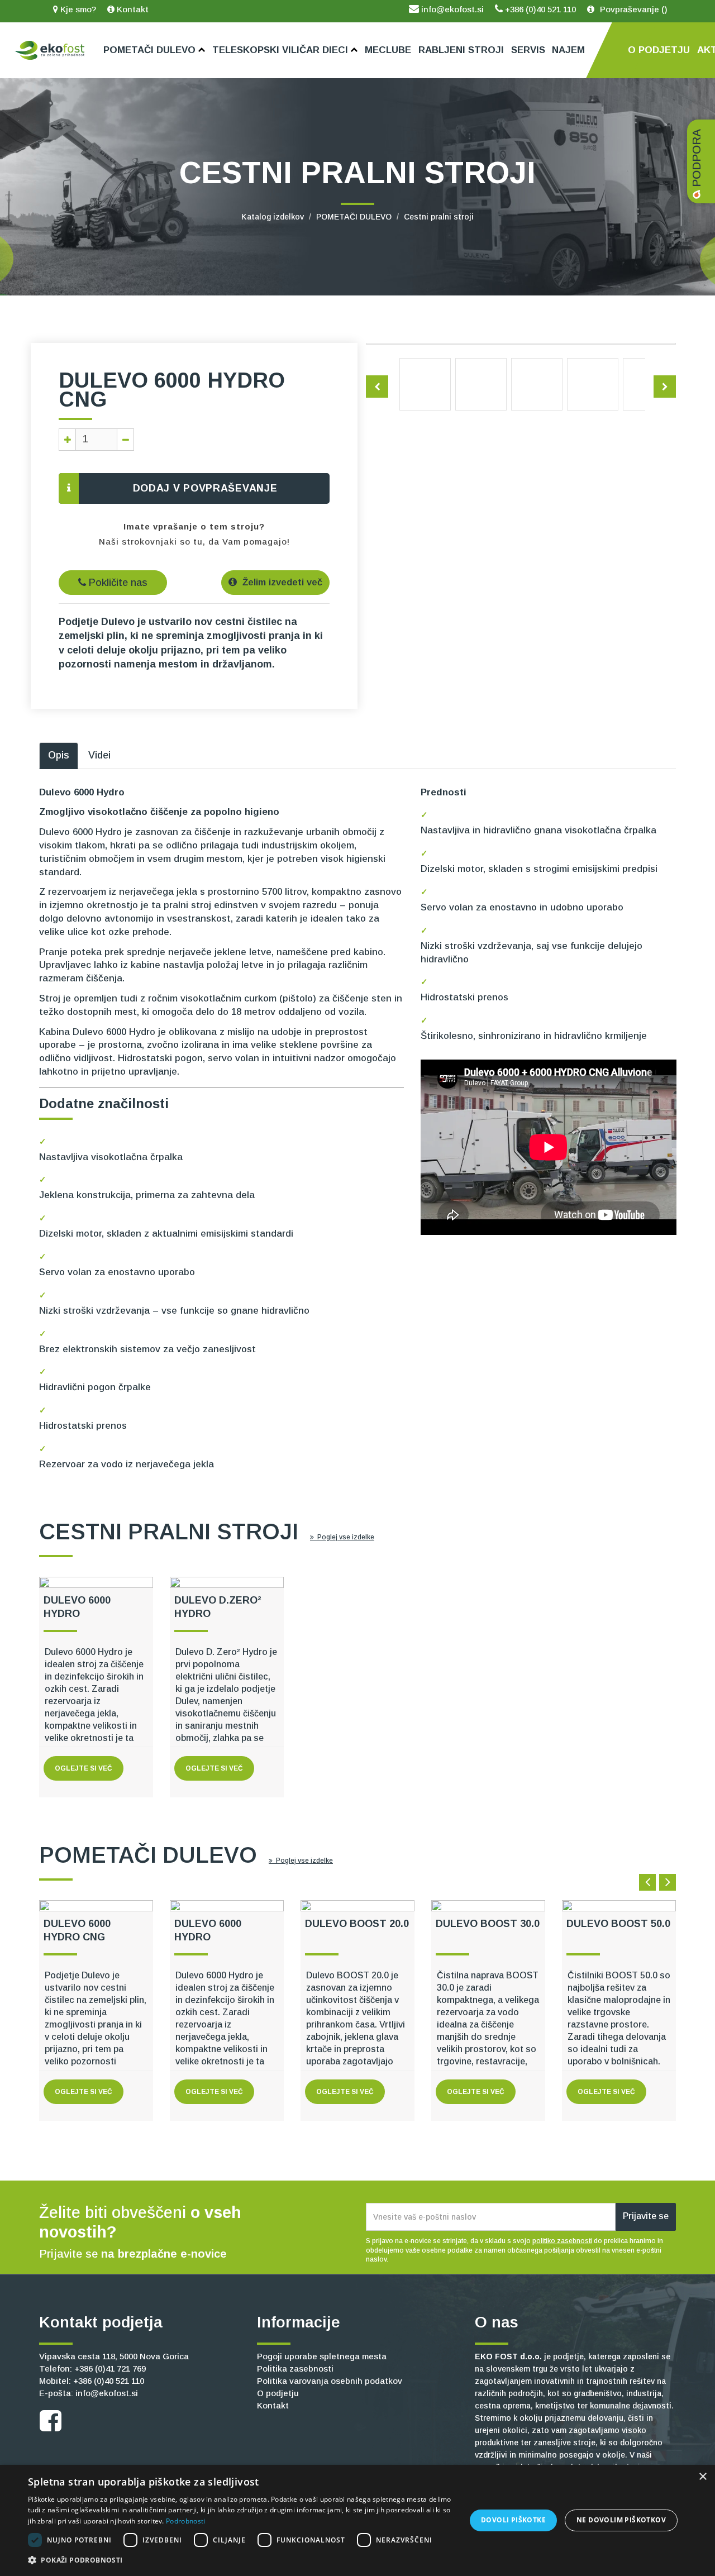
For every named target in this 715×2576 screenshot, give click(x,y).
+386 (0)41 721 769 (110, 2369)
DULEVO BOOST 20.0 (357, 1924)
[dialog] (357, 2520)
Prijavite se (646, 2216)
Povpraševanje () (633, 9)
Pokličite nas (117, 583)
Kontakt (132, 9)
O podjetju (278, 2393)
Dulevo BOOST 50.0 (618, 1924)
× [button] (702, 2477)
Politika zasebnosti (295, 2369)
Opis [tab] (59, 755)
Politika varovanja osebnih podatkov (330, 2381)
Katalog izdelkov (273, 217)
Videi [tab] (99, 755)
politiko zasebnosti (562, 2241)
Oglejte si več (84, 1768)
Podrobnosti (185, 2521)
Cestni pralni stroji (439, 217)
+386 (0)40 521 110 (539, 9)
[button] (240, 2560)
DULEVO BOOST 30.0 (488, 1924)
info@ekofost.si (451, 9)
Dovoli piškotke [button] (513, 2520)
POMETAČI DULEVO (354, 217)
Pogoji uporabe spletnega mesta (322, 2356)
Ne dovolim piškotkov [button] (621, 2520)
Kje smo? (77, 9)
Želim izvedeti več (281, 582)
